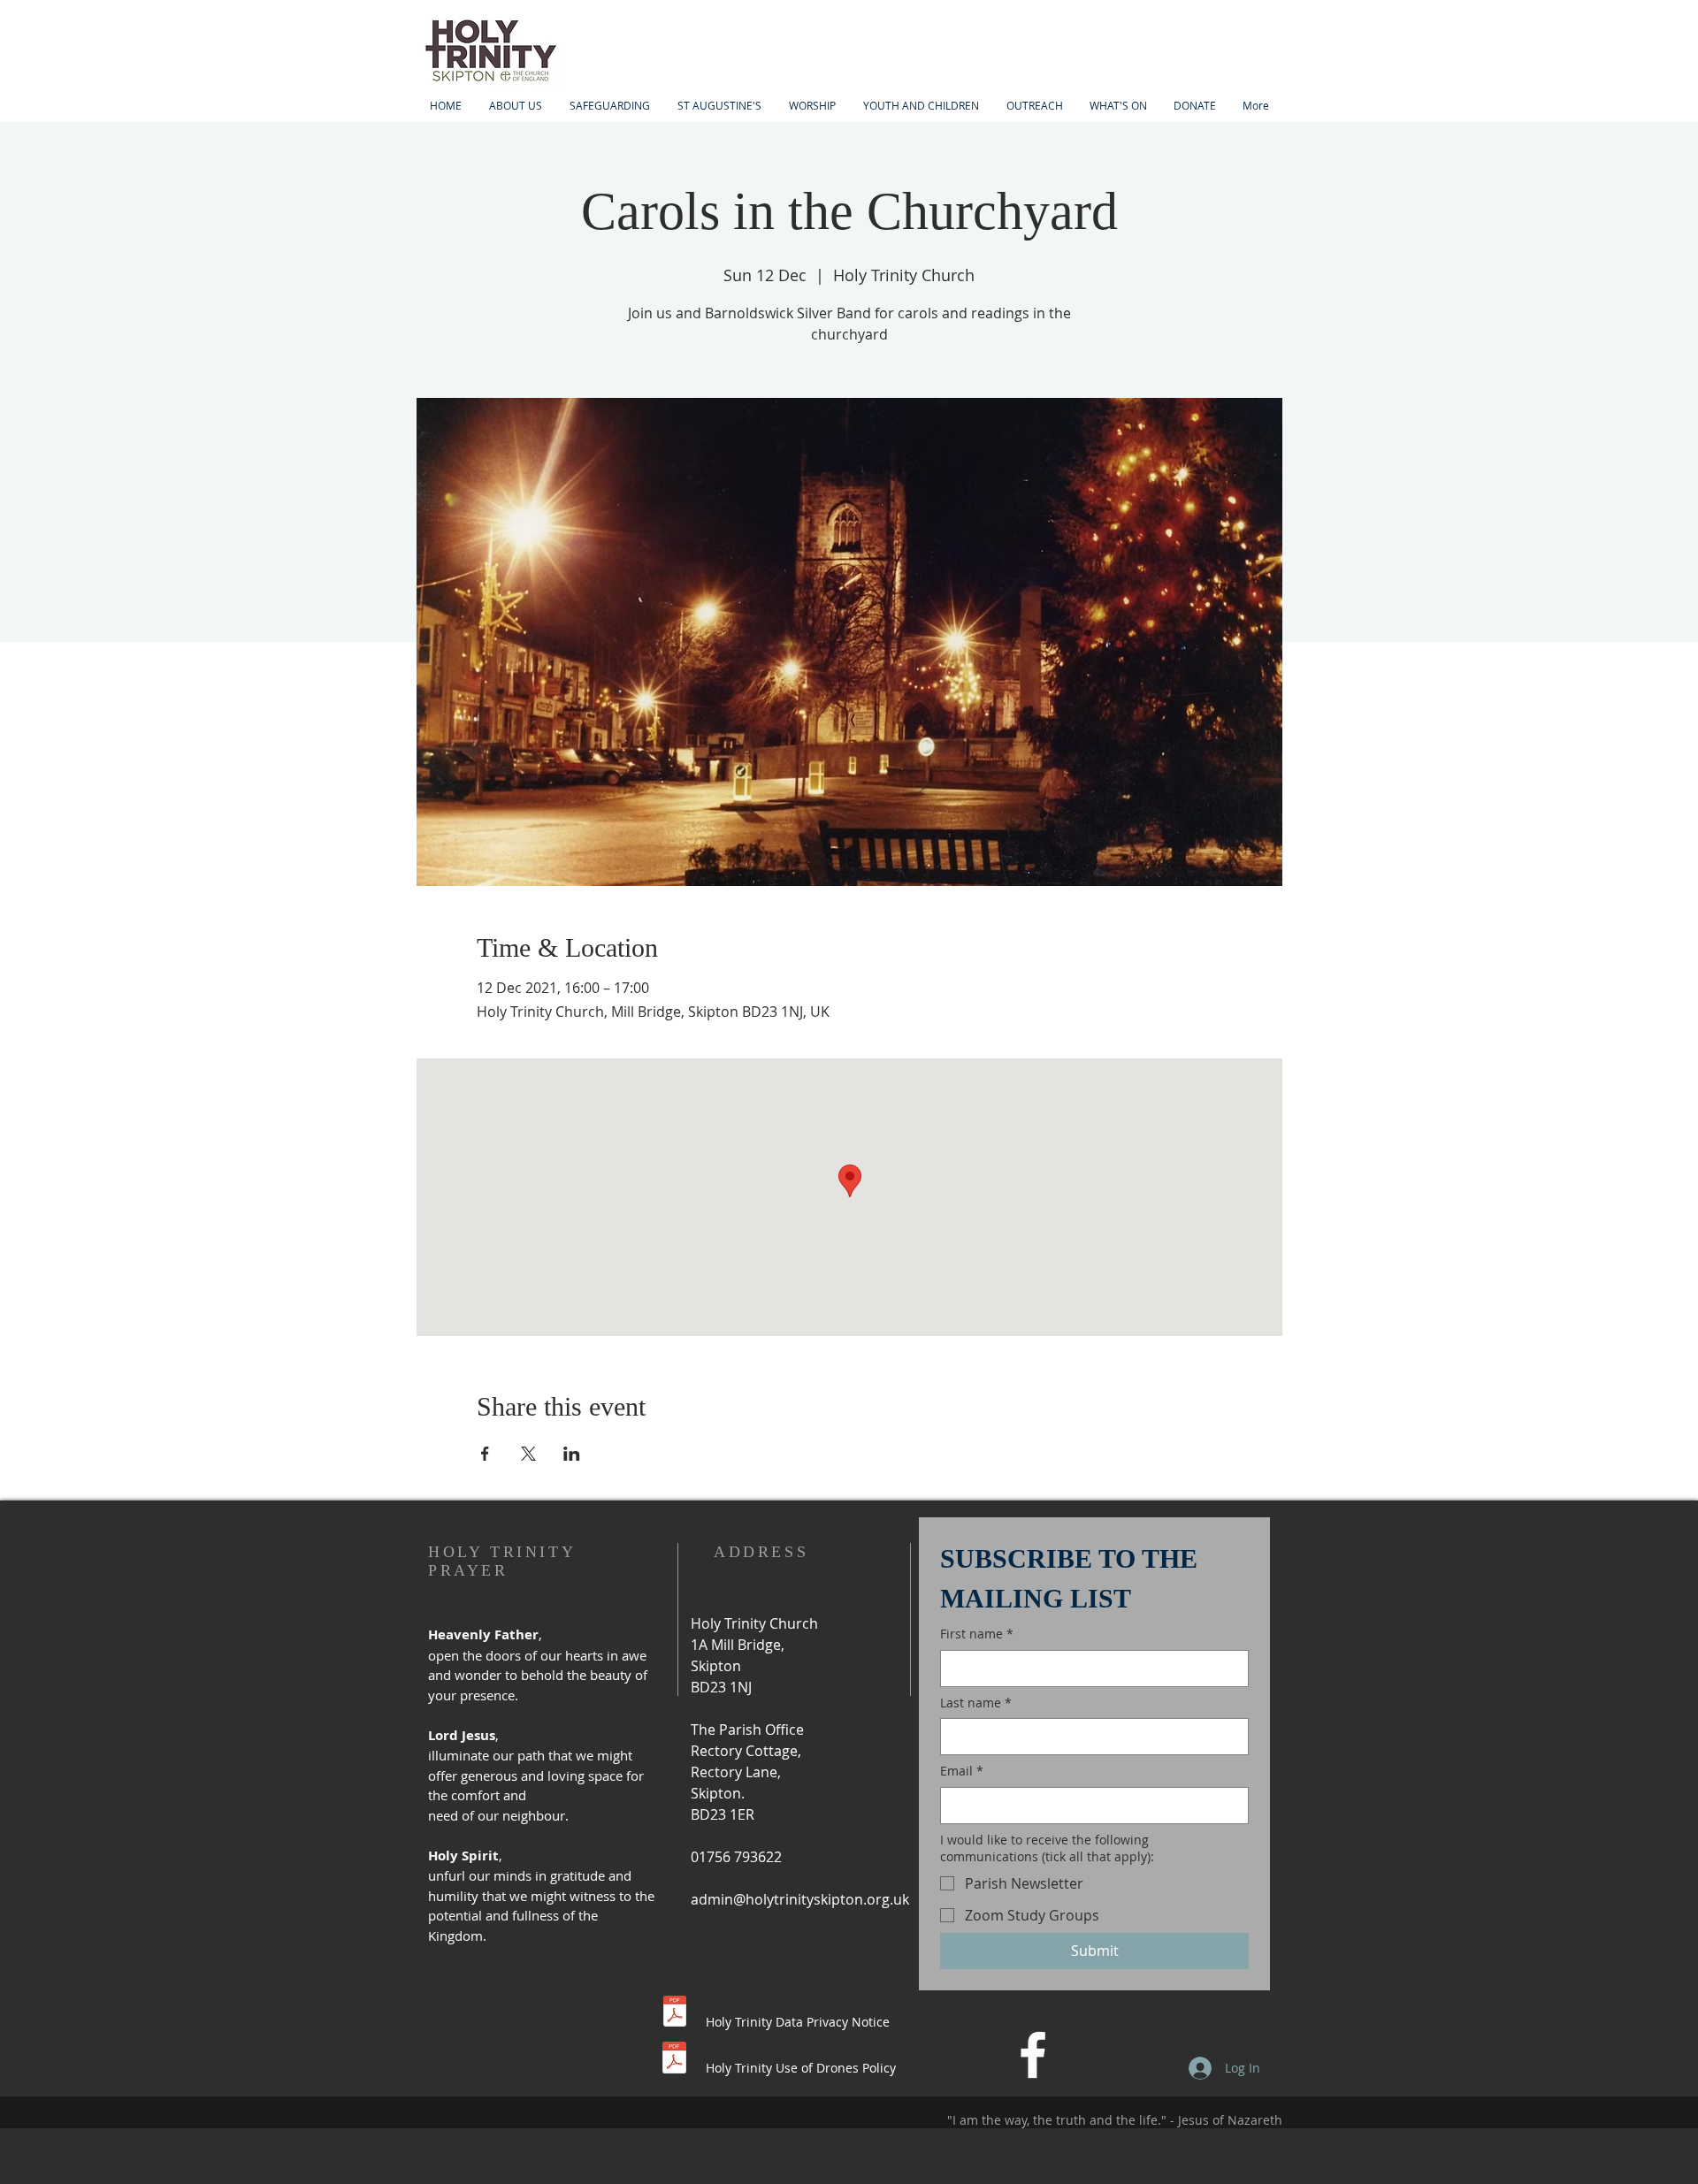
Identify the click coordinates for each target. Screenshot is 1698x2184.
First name (977, 1634)
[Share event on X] (528, 1454)
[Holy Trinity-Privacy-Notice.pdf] (675, 2013)
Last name (976, 1703)
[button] (921, 106)
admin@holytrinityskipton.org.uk (800, 1899)
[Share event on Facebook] (485, 1454)
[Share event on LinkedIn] (572, 1454)
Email (962, 1771)
